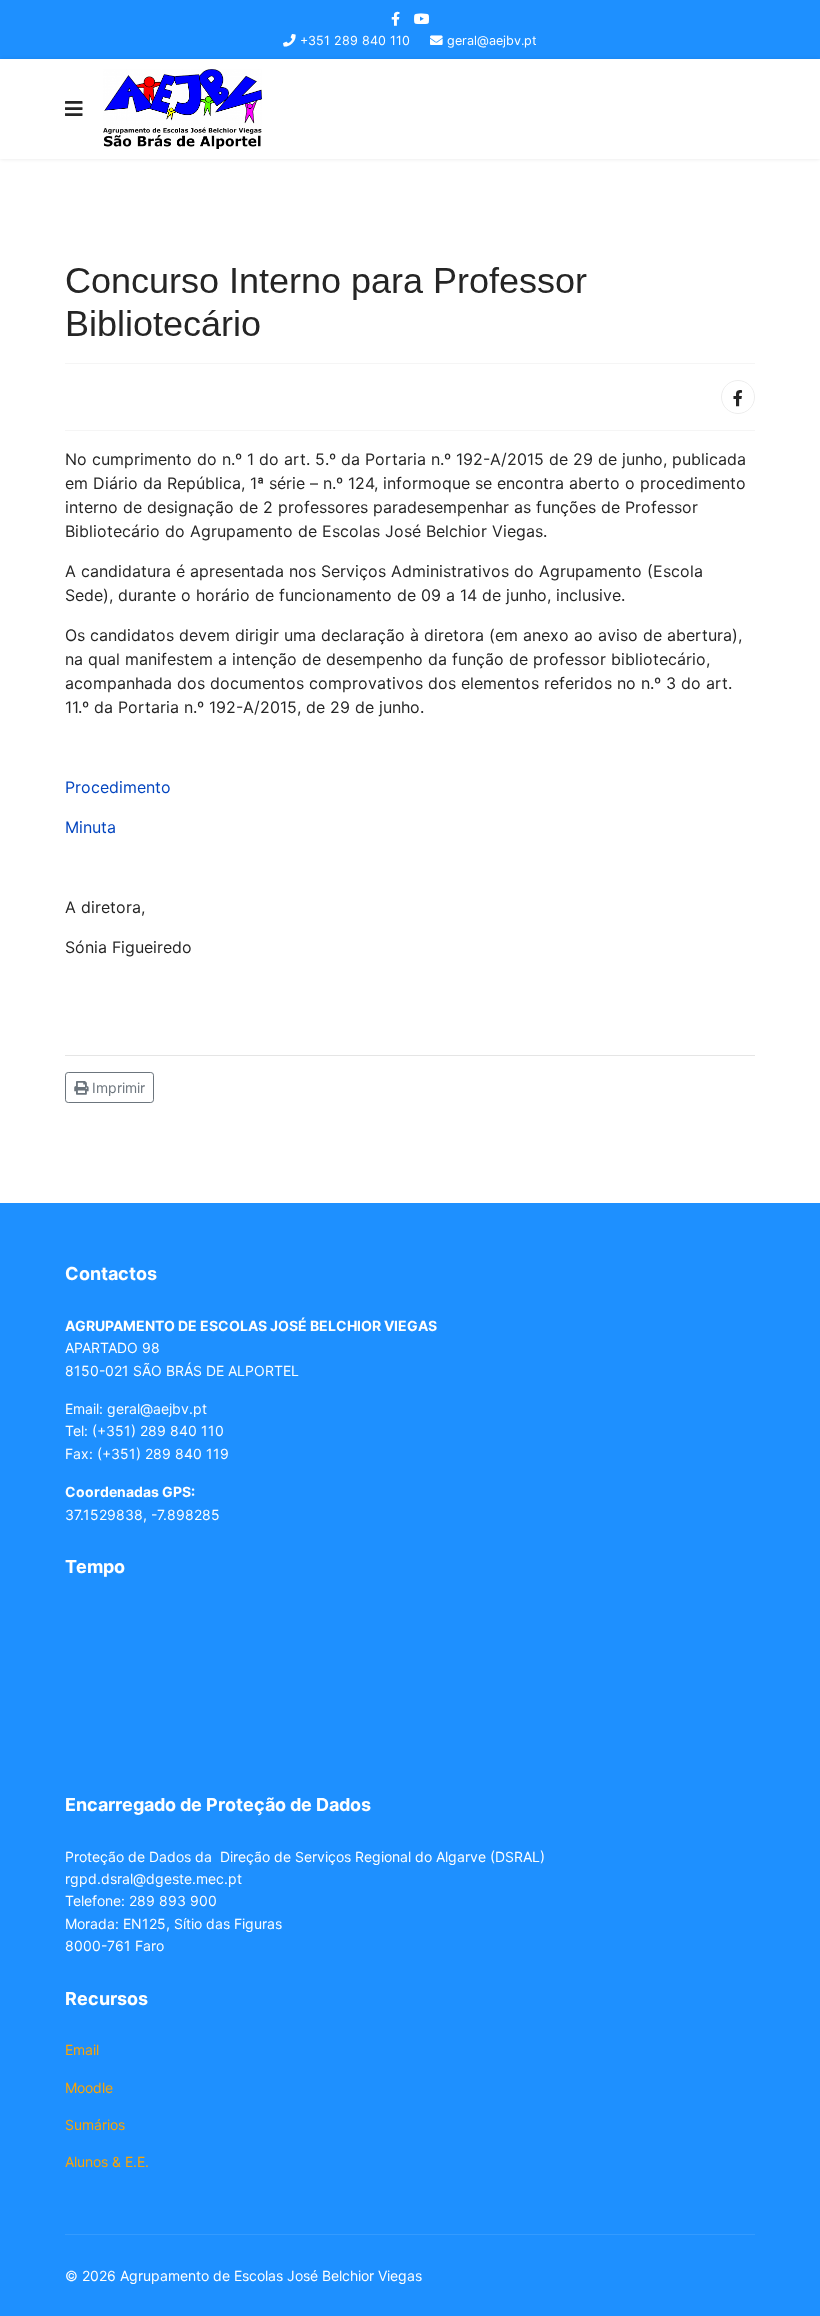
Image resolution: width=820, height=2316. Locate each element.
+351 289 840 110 (355, 40)
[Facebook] (738, 397)
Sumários (95, 2124)
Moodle (89, 2087)
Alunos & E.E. (107, 2161)
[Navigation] (74, 109)
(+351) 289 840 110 (158, 1430)
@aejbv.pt (173, 1408)
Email (82, 2049)
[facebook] (395, 18)
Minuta (90, 827)
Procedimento (118, 787)
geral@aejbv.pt (492, 40)
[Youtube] (422, 18)
